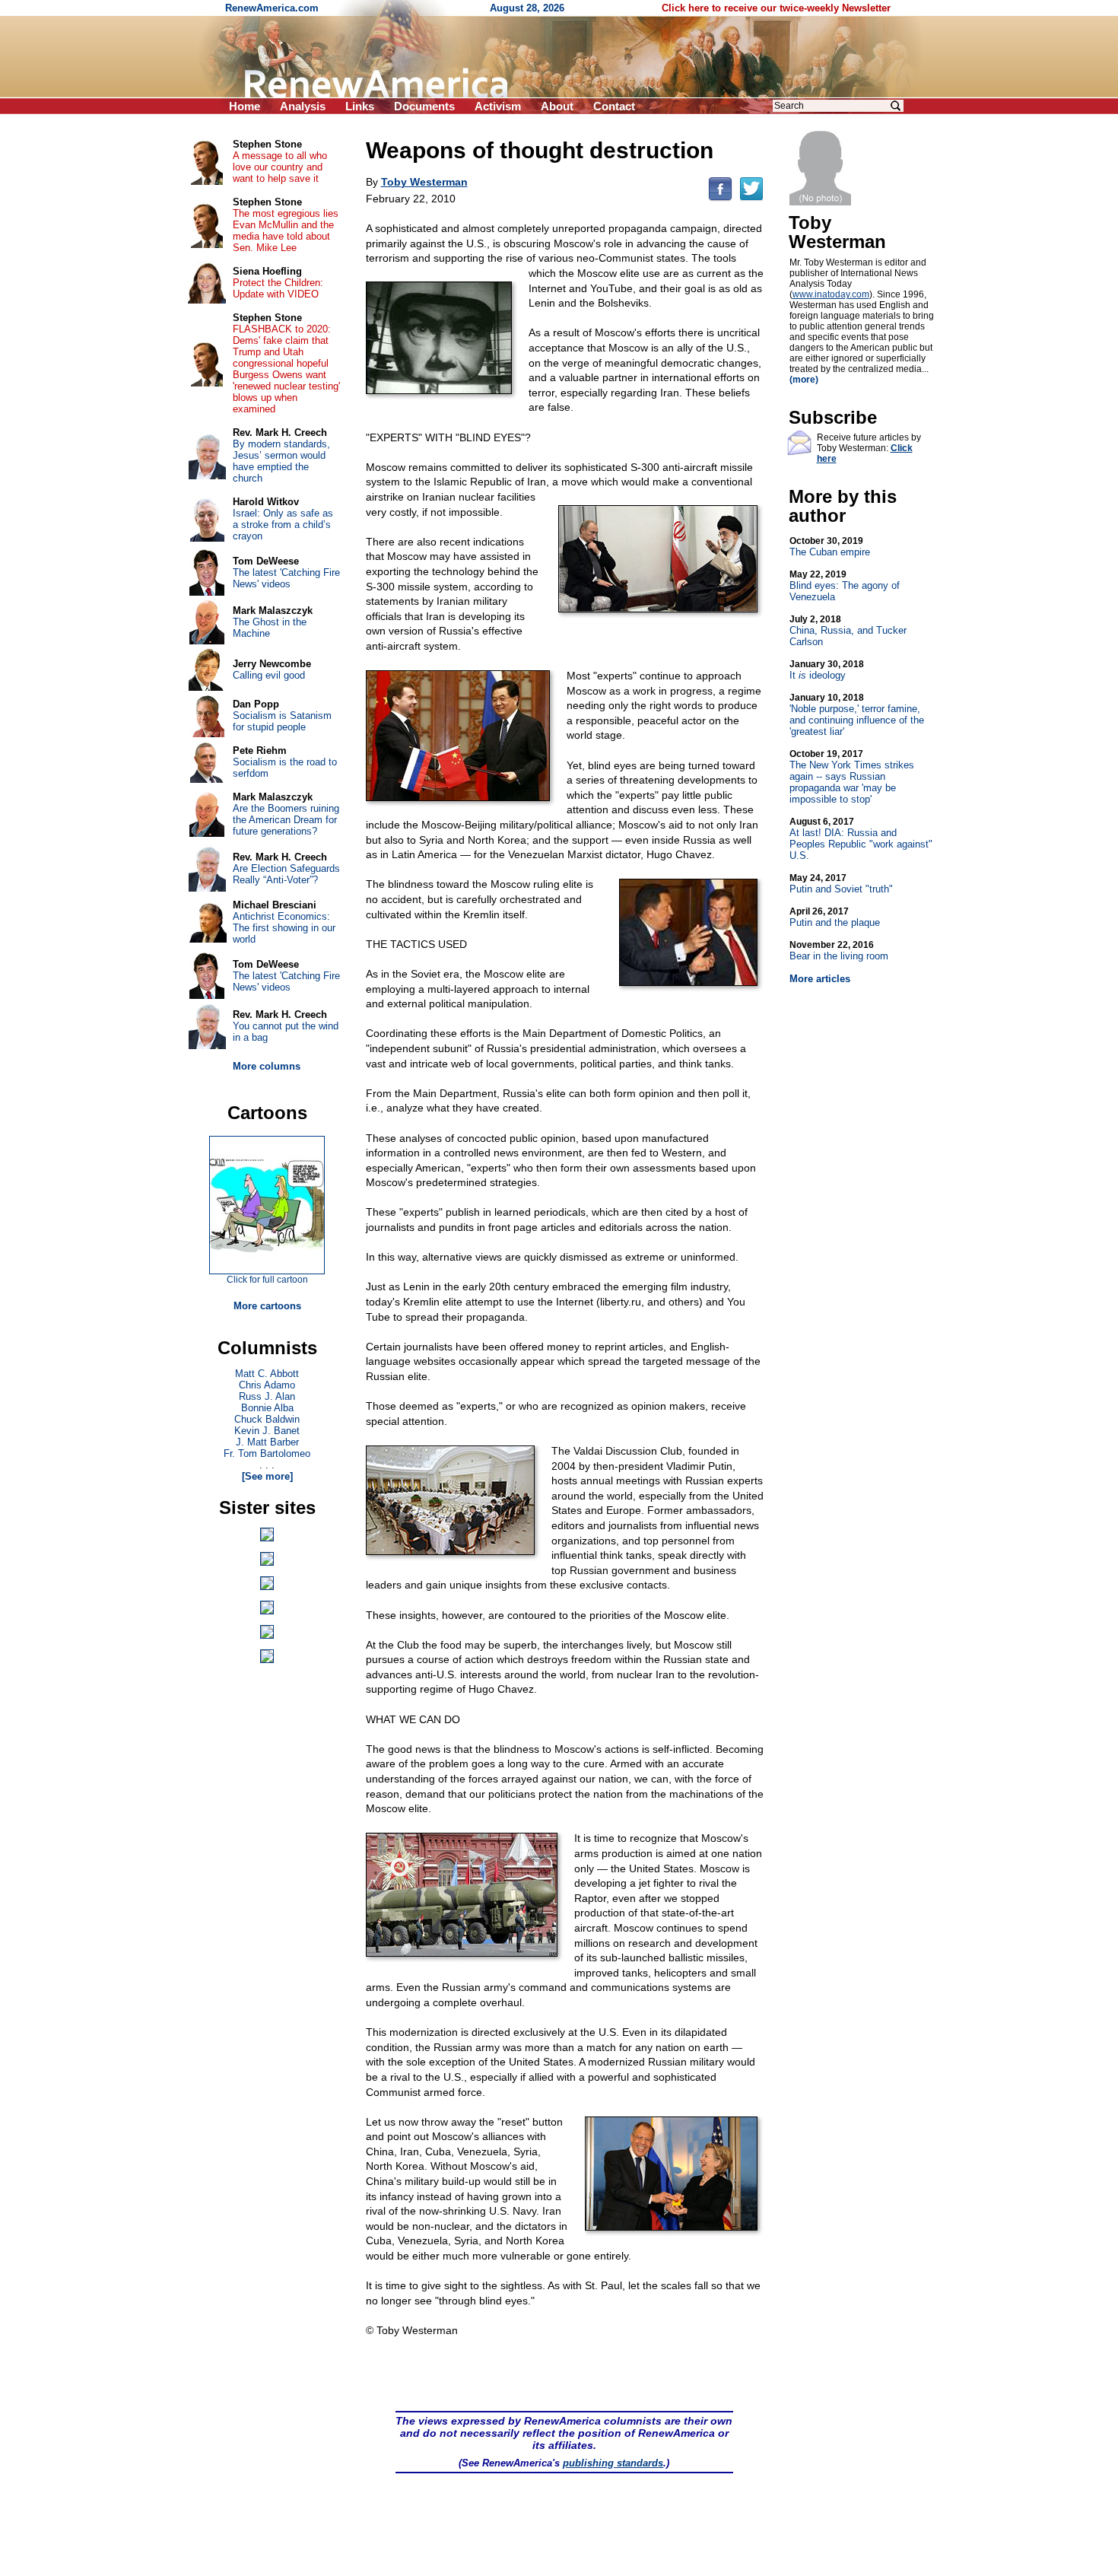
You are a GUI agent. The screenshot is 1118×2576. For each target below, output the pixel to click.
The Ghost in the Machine (270, 628)
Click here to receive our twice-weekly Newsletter (776, 8)
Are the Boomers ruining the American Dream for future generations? (286, 820)
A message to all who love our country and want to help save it (280, 167)
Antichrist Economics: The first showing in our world (284, 928)
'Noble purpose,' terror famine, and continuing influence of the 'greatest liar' (857, 715)
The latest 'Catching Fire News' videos (286, 578)
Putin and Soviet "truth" (841, 884)
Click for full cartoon (267, 1280)
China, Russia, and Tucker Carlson (848, 631)
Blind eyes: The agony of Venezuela (845, 586)
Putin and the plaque (835, 917)
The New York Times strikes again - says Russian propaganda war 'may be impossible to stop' (852, 777)
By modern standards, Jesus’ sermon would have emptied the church (281, 461)
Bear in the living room (839, 951)
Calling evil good (269, 675)
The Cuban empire (830, 547)
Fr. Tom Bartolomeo (267, 1453)
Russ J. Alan (267, 1396)
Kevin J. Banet (267, 1431)
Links (360, 106)
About (557, 106)
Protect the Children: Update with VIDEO (278, 288)
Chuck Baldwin (267, 1419)
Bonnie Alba (267, 1408)
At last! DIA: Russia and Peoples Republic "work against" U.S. (861, 839)
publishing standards (613, 2463)
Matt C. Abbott (267, 1374)
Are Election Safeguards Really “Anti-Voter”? (286, 874)
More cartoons (267, 1306)
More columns (267, 1066)
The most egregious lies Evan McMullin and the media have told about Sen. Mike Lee (286, 231)
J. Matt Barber (267, 1442)
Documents (424, 106)
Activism (498, 106)
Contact (614, 106)
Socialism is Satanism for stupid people (282, 721)
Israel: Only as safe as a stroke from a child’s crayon (283, 525)
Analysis (303, 106)
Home (245, 106)
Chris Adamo (267, 1385)
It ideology (827, 670)
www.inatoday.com (831, 294)
